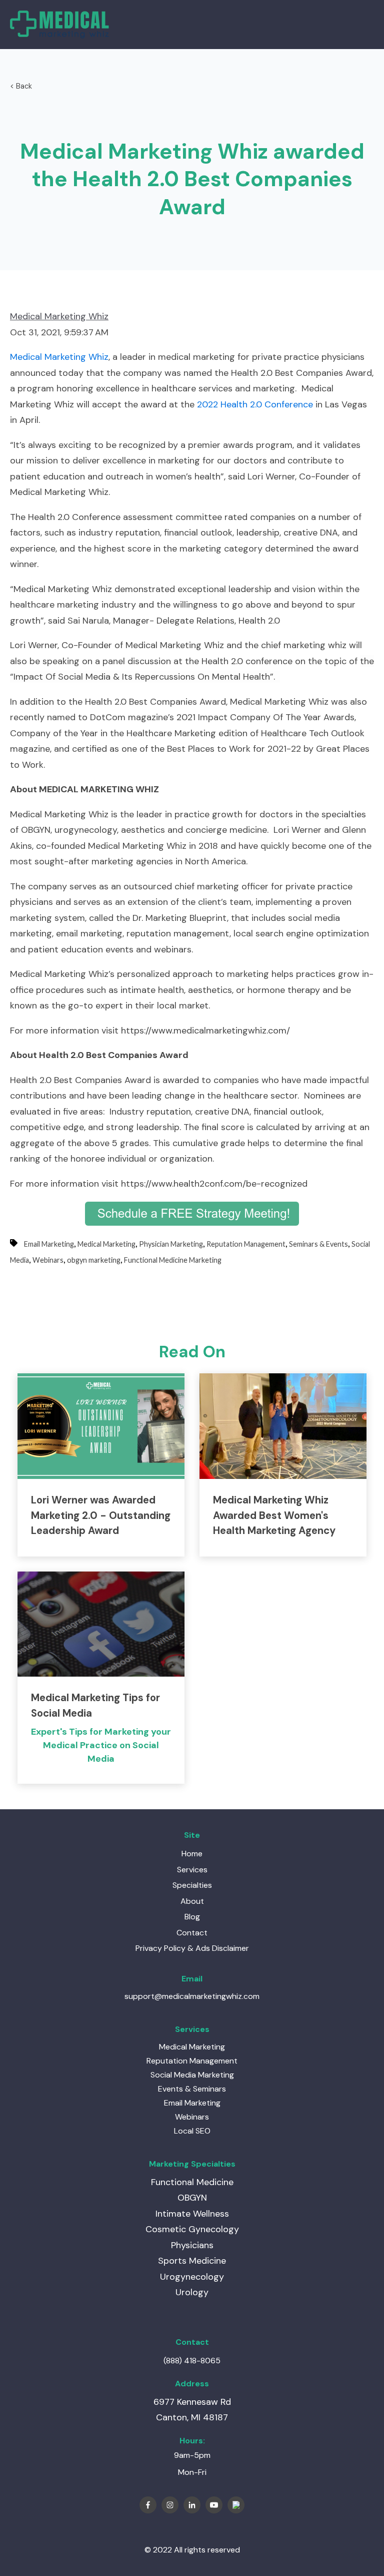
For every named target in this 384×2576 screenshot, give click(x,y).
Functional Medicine (192, 2182)
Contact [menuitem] (192, 1933)
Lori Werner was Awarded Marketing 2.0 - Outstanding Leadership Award (101, 1515)
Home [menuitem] (192, 1854)
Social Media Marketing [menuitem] (192, 2075)
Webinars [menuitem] (192, 2117)
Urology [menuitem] (192, 2292)
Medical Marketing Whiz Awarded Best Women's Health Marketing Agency (274, 1515)
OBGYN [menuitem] (192, 2198)
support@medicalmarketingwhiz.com (192, 1996)
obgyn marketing (94, 1260)
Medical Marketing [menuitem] (192, 2047)
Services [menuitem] (192, 1870)
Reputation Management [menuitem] (192, 2061)
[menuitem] (192, 1948)
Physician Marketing (171, 1244)
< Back (21, 86)
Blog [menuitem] (192, 1917)
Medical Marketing (106, 1244)
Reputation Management (246, 1244)
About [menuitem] (192, 1901)
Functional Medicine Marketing (173, 1260)
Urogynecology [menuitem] (192, 2277)
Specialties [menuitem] (192, 1885)
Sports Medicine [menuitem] (192, 2261)
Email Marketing (49, 1244)
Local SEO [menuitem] (192, 2131)
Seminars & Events (318, 1244)
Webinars (48, 1260)
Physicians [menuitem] (192, 2245)
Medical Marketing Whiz (59, 316)
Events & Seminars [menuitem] (192, 2089)
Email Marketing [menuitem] (192, 2103)
